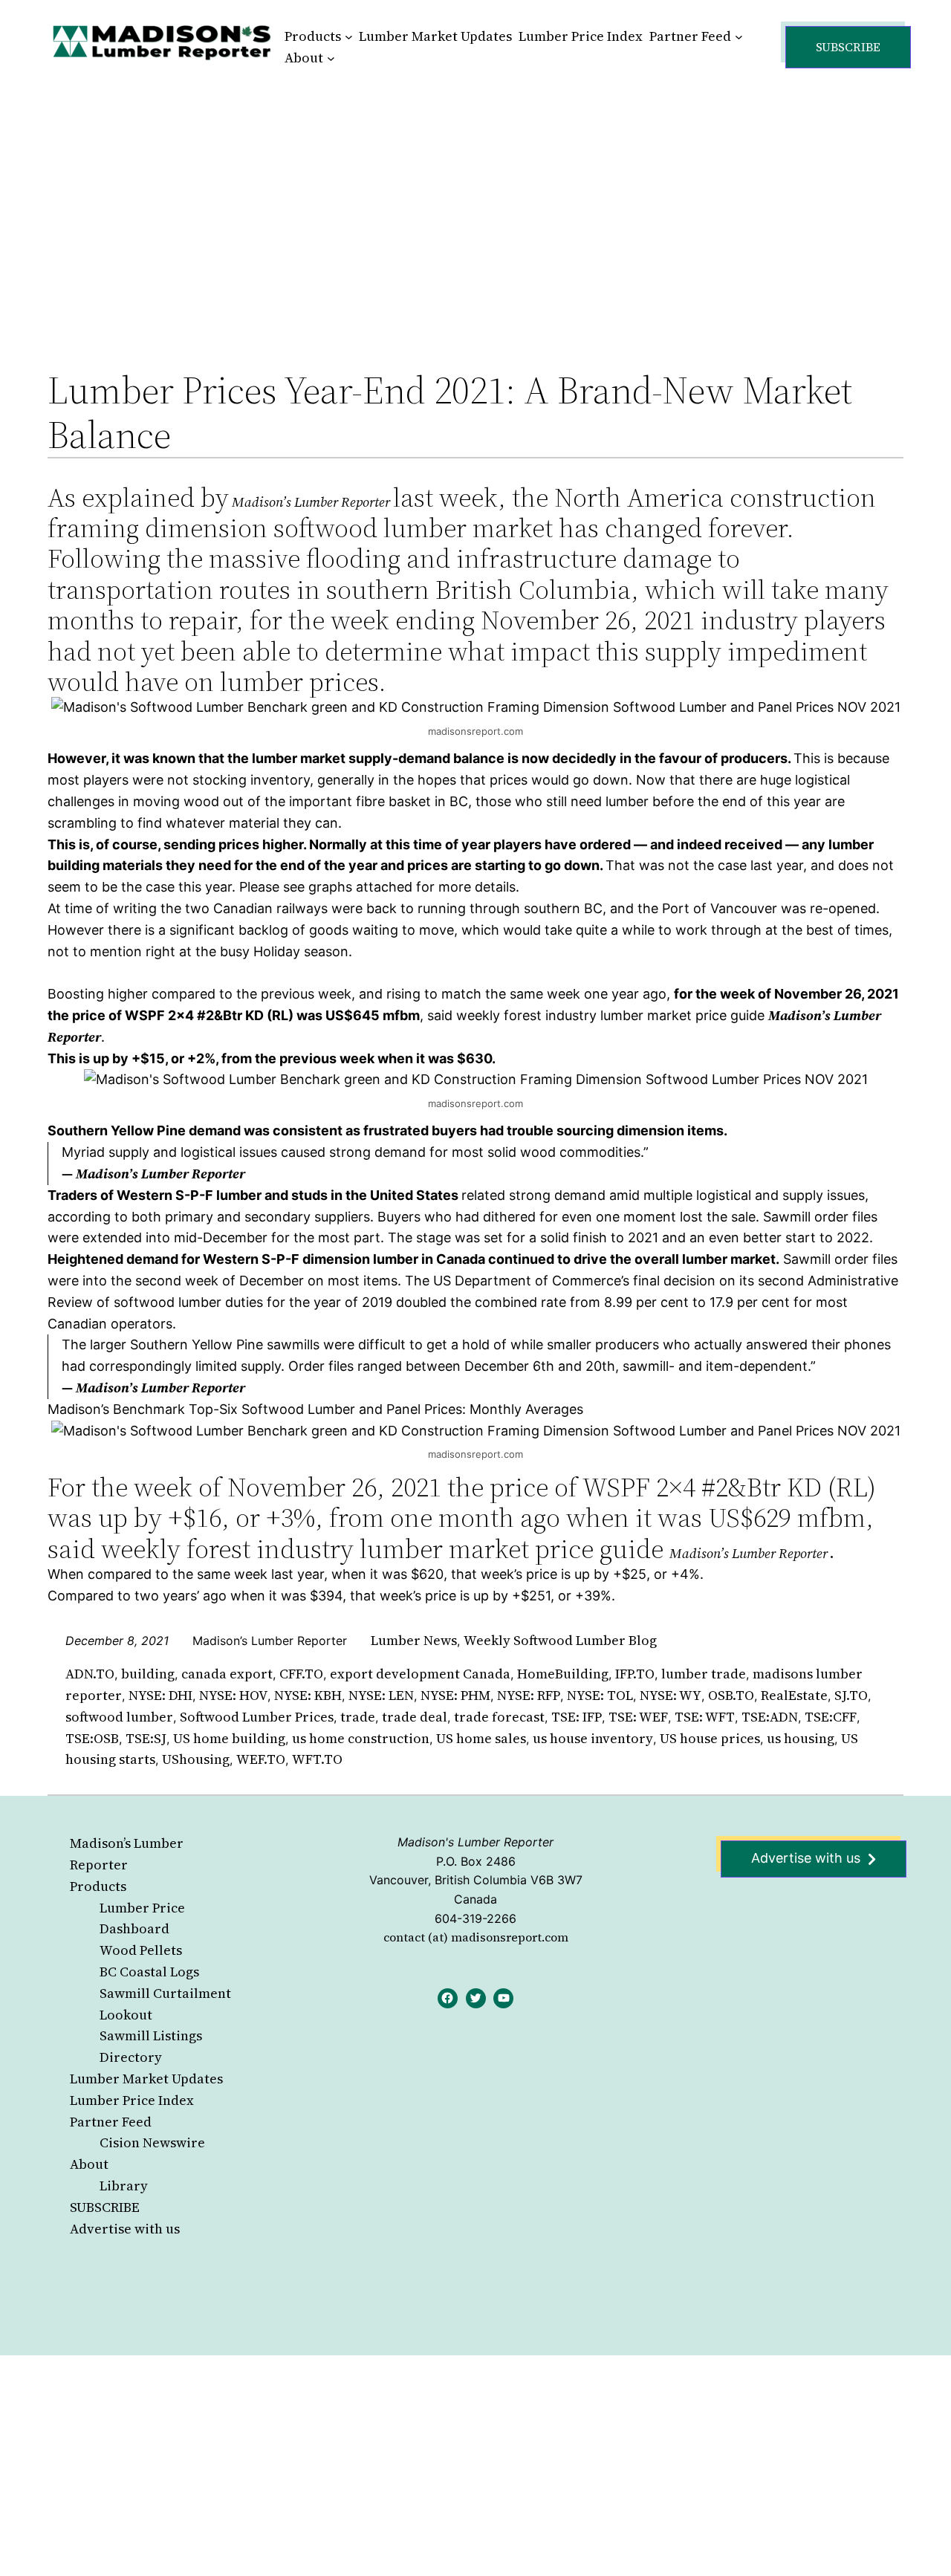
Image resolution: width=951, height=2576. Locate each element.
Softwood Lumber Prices (257, 1717)
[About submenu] (331, 58)
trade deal (415, 1717)
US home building (229, 1738)
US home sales (481, 1738)
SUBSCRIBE (105, 2207)
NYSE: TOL (600, 1695)
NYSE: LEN (381, 1695)
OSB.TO (731, 1695)
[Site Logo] (162, 42)
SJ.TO (851, 1695)
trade (358, 1717)
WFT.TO (317, 1759)
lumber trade (704, 1674)
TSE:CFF (831, 1717)
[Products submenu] (349, 37)
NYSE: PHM (455, 1695)
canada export (227, 1674)
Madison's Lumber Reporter (475, 1842)
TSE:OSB (92, 1738)
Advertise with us (125, 2229)
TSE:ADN (770, 1717)
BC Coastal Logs (149, 1972)
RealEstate (794, 1695)
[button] (848, 47)
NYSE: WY (671, 1695)
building (148, 1674)
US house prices (710, 1738)
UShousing (196, 1759)
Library (124, 2186)
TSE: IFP (577, 1717)
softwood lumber (119, 1717)
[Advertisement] (475, 204)
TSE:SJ (146, 1738)
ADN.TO (90, 1674)
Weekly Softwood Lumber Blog (560, 1640)
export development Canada (420, 1674)
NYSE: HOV (233, 1695)
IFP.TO (635, 1674)
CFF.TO (301, 1674)
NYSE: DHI (160, 1695)
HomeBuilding (563, 1674)
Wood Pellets (141, 1950)
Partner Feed (111, 2122)
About (89, 2164)
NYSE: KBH (308, 1695)
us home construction (361, 1738)
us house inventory (593, 1738)
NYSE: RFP (529, 1695)
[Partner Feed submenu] (739, 37)
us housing (801, 1738)
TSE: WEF (638, 1717)
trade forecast (499, 1717)
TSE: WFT (705, 1717)
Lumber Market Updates (146, 2079)
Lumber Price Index (132, 2100)
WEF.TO (261, 1759)
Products (98, 1886)
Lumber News (414, 1640)
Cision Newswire (152, 2142)
